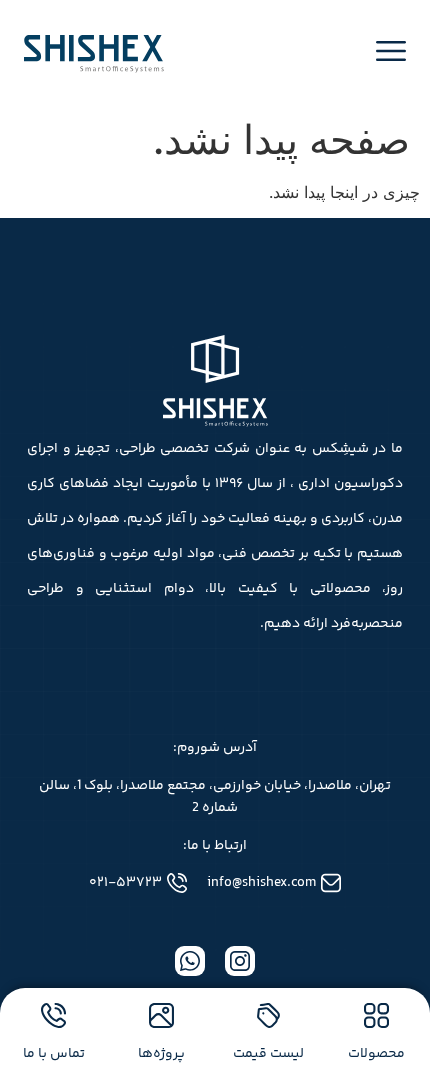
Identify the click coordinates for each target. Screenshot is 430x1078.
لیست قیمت (268, 1054)
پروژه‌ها (161, 1054)
